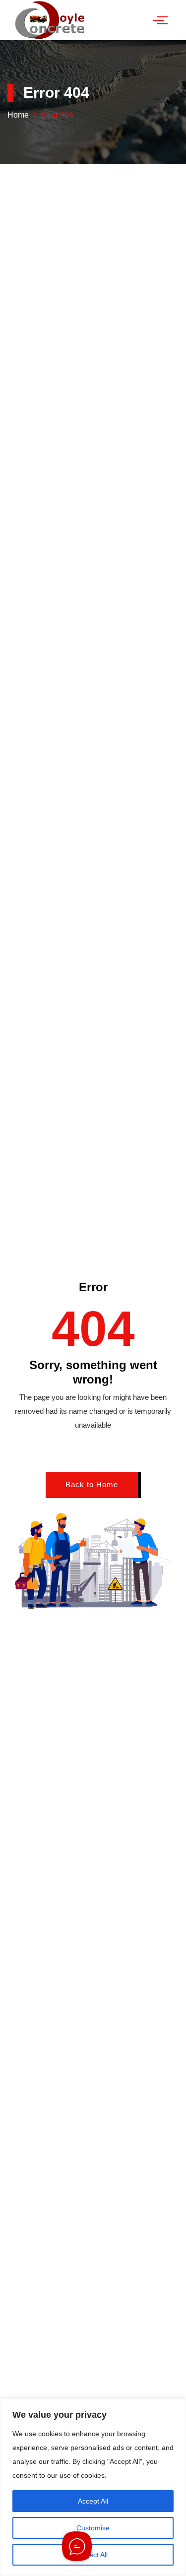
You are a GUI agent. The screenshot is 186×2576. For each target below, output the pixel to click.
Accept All (93, 2501)
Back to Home (92, 1484)
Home (18, 115)
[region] (93, 2487)
